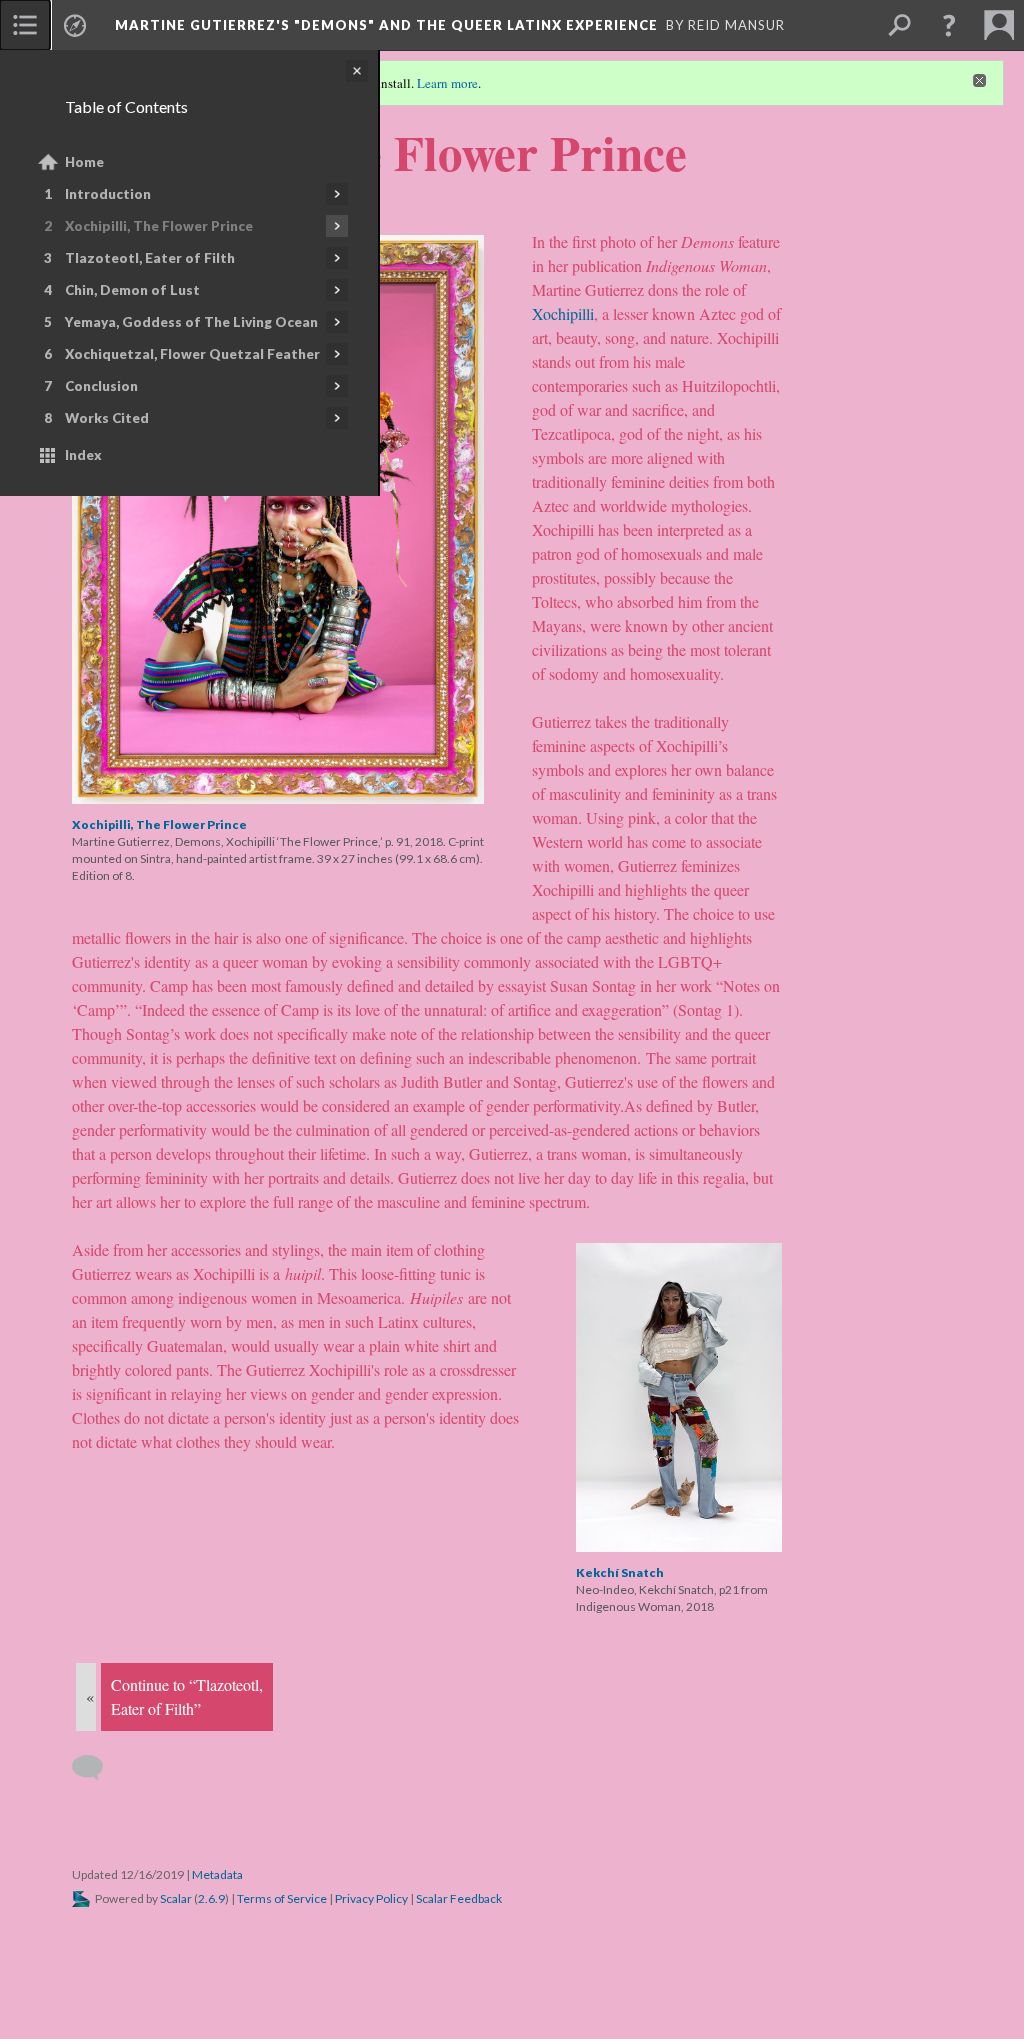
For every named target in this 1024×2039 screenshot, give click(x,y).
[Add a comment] (96, 1768)
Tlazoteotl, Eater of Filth (150, 258)
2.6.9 (211, 1898)
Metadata (217, 1874)
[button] (949, 25)
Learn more (447, 83)
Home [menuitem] (84, 162)
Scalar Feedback (459, 1898)
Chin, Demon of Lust (132, 290)
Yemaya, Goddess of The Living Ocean (191, 322)
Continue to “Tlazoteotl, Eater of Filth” (187, 1696)
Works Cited (107, 418)
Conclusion (101, 386)
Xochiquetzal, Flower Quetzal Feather (192, 354)
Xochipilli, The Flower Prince (159, 226)
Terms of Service (282, 1898)
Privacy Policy (371, 1898)
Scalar (176, 1898)
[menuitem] (25, 25)
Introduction (108, 194)
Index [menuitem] (83, 455)
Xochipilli (563, 313)
